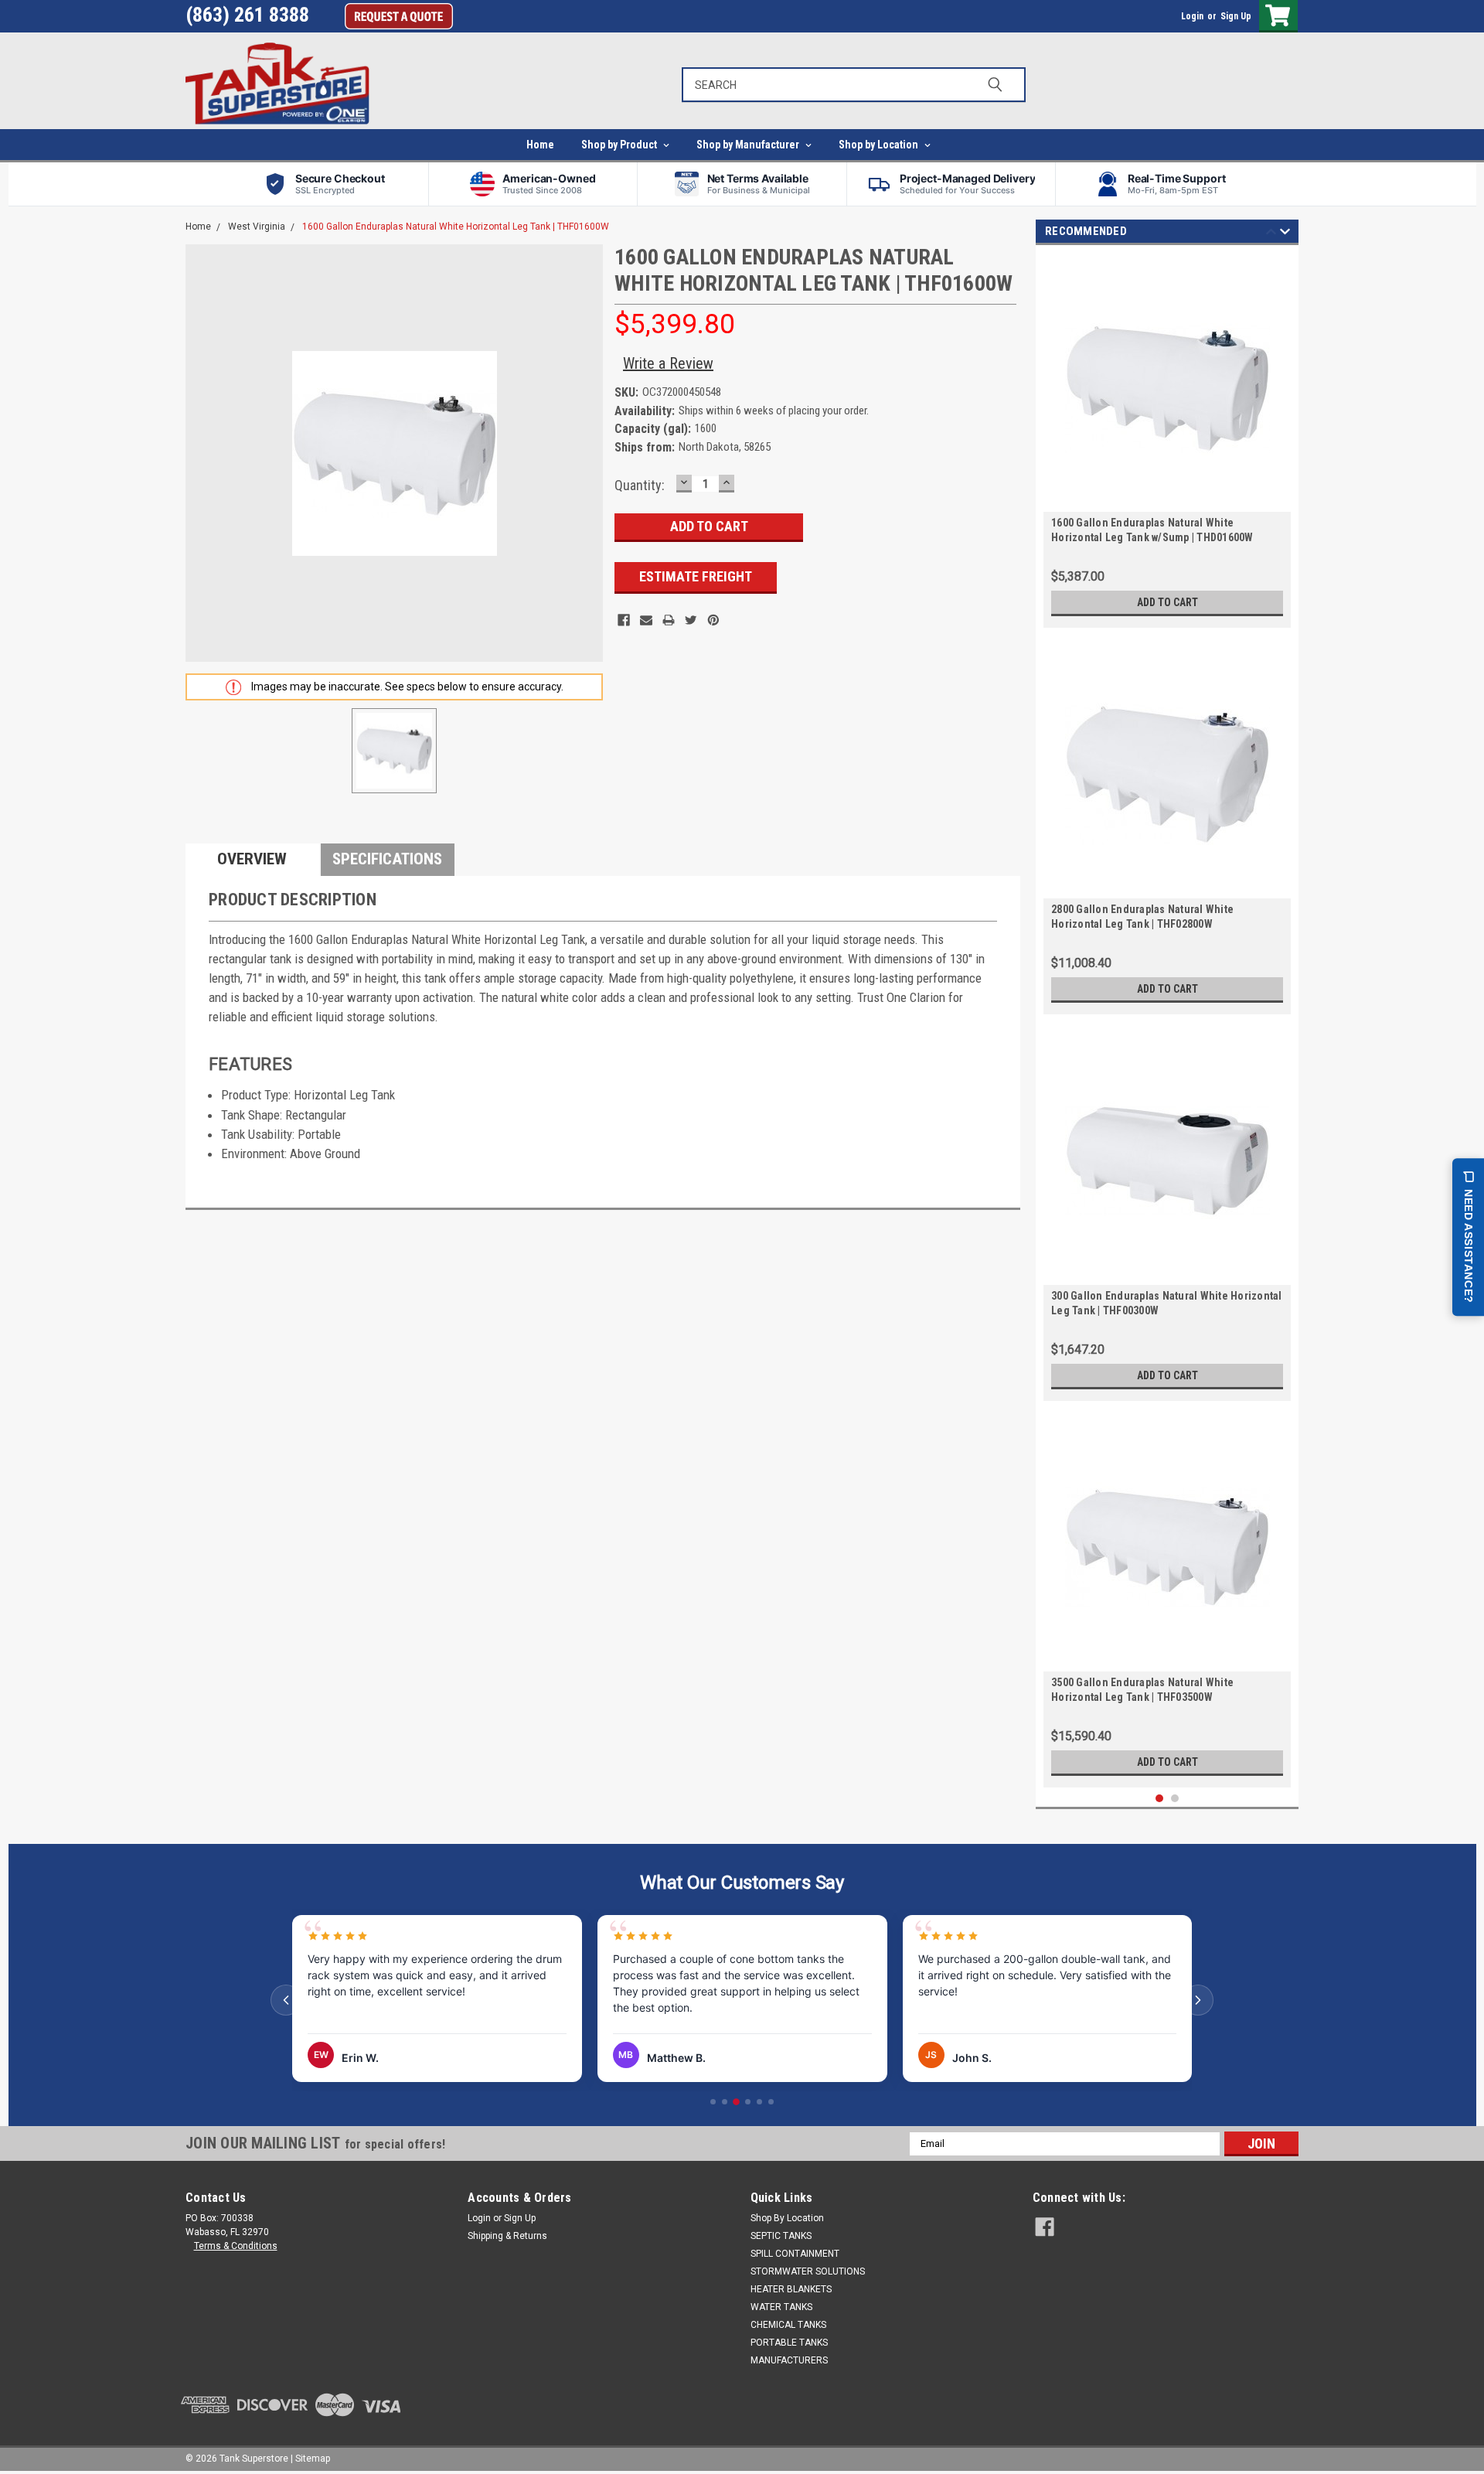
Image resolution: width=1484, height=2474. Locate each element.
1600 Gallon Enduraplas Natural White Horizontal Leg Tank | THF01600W (456, 227)
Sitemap (313, 2459)
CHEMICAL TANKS (788, 2325)
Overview (252, 859)
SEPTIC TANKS (781, 2236)
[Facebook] (624, 620)
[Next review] (1198, 2000)
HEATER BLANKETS (791, 2289)
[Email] (646, 620)
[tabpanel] (1167, 440)
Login (1192, 16)
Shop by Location (880, 145)
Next (1285, 234)
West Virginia (257, 227)
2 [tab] (1175, 1799)
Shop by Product (620, 145)
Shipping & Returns (507, 2236)
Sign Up (1236, 16)
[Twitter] (691, 620)
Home (540, 145)
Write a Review (668, 363)
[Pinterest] (713, 620)
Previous (1271, 234)
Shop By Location (787, 2218)
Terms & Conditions (236, 2246)
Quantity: (640, 485)
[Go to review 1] (713, 2102)
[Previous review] (286, 2000)
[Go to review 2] (725, 2102)
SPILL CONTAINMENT (795, 2254)
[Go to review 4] (748, 2102)
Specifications (387, 859)
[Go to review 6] (771, 2102)
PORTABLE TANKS (789, 2343)
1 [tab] (1160, 1799)
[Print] (669, 620)
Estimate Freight (696, 576)
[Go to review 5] (759, 2102)
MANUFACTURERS (789, 2360)
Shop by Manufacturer (749, 145)
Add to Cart (1167, 602)
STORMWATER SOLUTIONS (808, 2271)
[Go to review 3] (736, 2102)
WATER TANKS (781, 2307)
